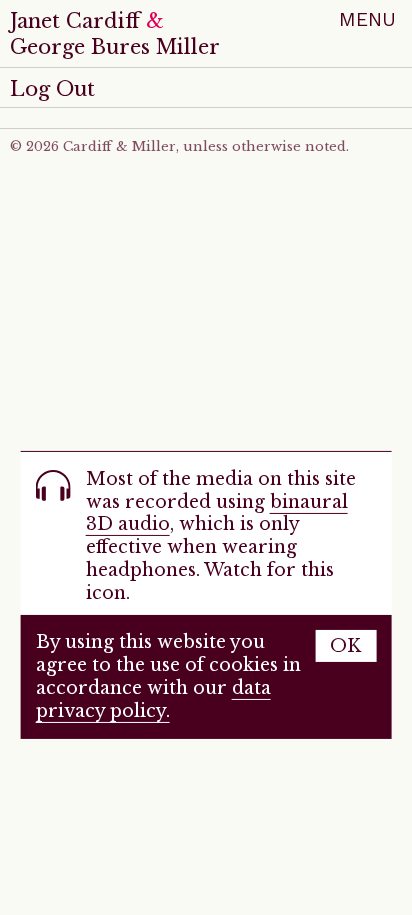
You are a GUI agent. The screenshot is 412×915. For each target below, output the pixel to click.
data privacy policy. (153, 699)
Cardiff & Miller (119, 146)
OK (345, 646)
